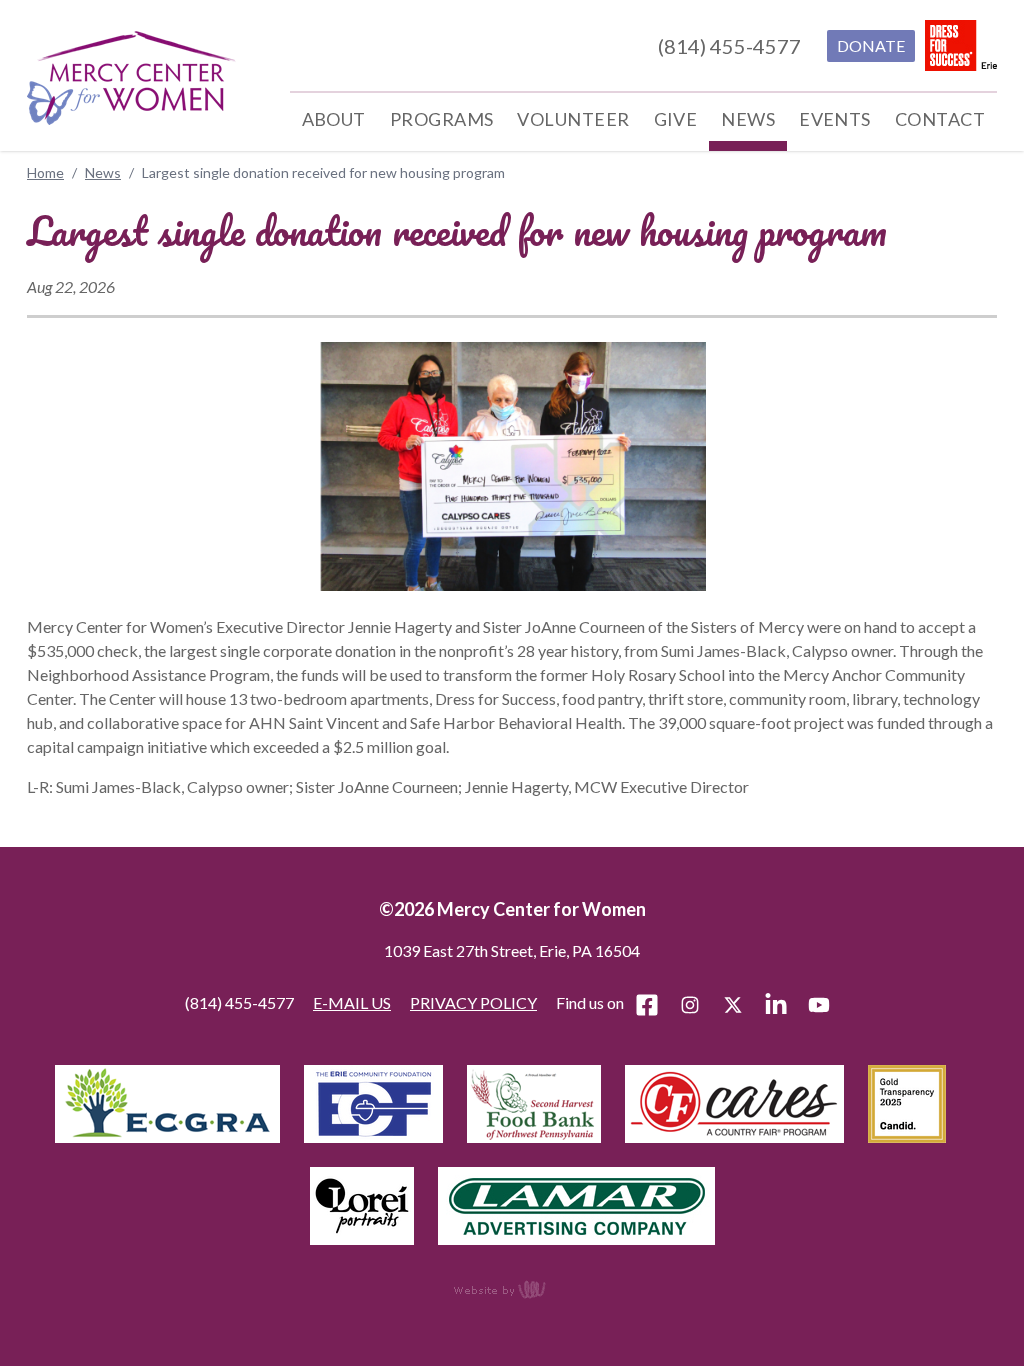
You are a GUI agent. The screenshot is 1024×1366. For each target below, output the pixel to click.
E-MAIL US (352, 1002)
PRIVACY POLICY (473, 1002)
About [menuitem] (334, 119)
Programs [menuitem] (442, 119)
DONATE (871, 45)
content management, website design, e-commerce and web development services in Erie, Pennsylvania (512, 1289)
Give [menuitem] (676, 119)
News (103, 172)
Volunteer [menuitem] (573, 119)
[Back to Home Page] (131, 78)
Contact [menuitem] (940, 119)
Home (45, 172)
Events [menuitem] (835, 119)
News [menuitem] (748, 119)
